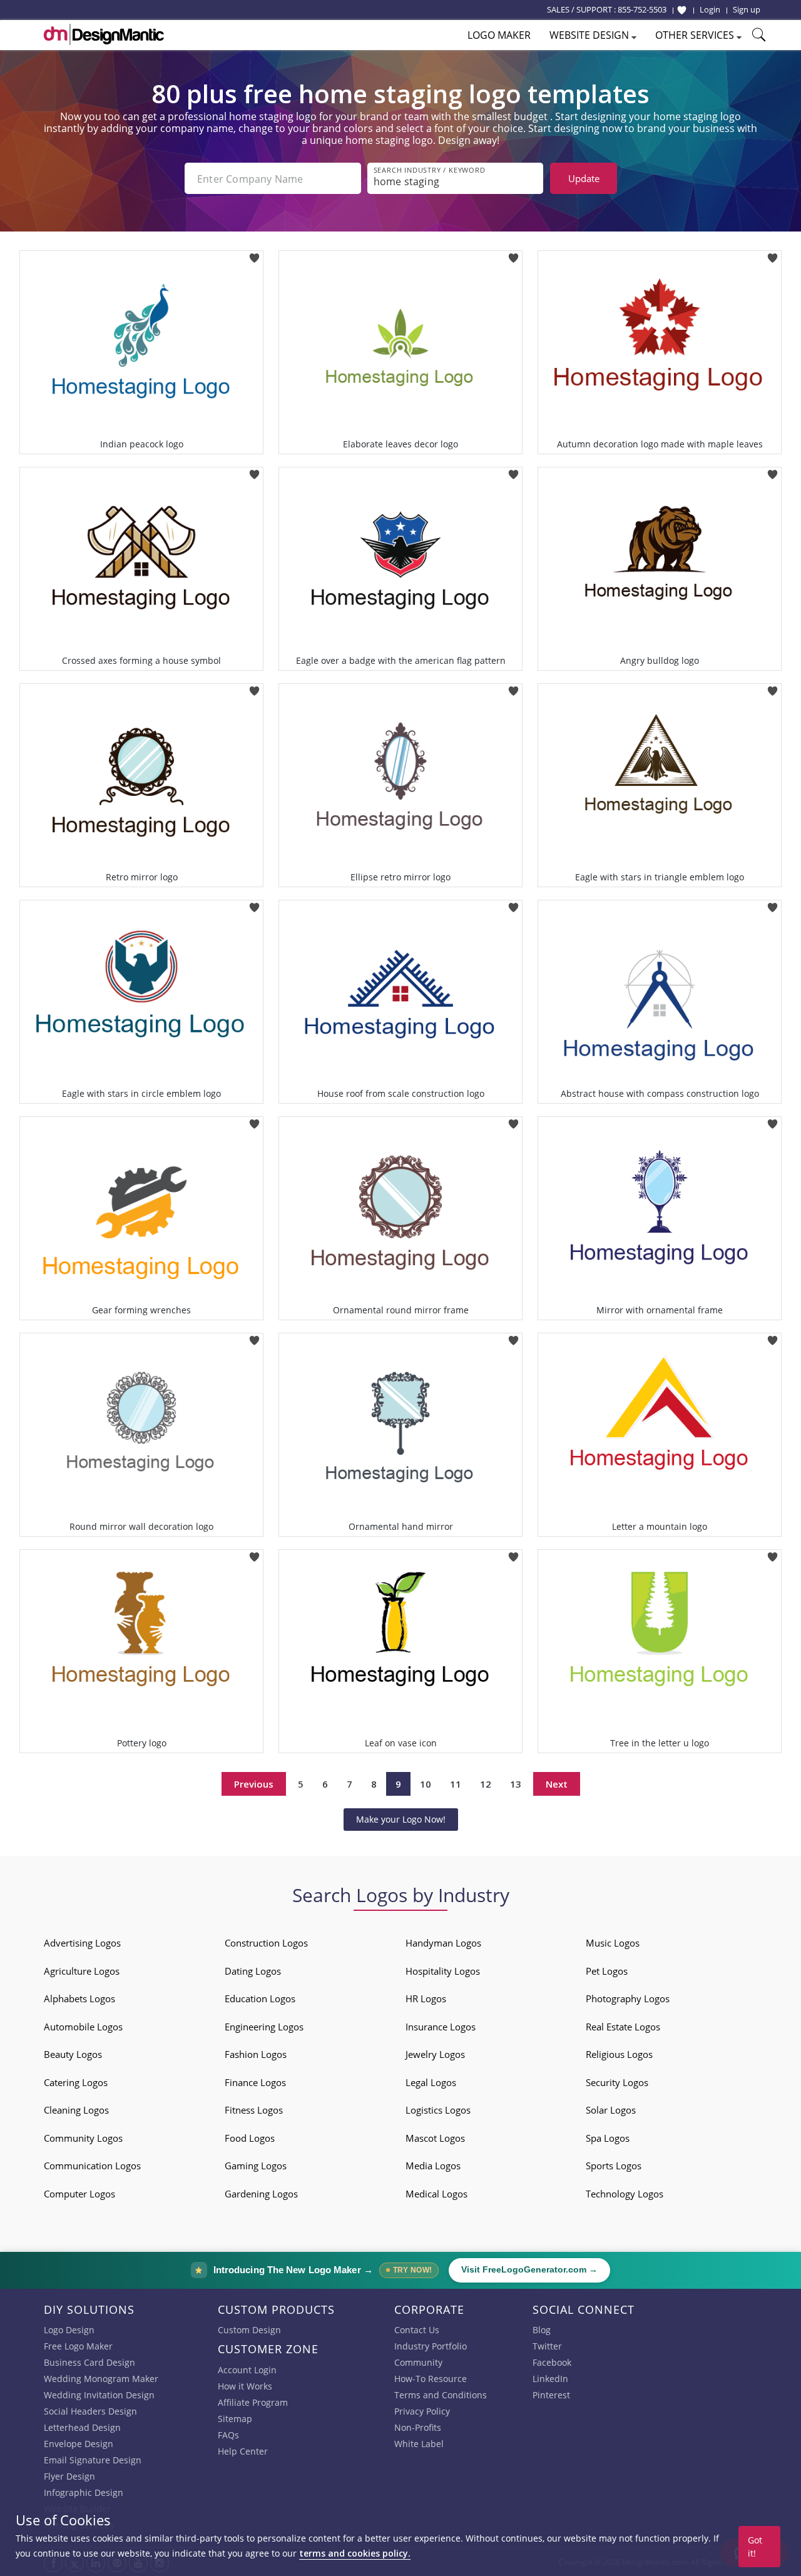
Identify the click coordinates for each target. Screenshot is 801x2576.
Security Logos (617, 2082)
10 (426, 1784)
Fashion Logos (256, 2054)
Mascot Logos (435, 2138)
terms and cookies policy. (355, 2553)
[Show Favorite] (682, 10)
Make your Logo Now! (401, 1819)
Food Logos (250, 2138)
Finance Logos (255, 2082)
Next (557, 1784)
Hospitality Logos (443, 1971)
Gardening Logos (261, 2194)
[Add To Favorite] (254, 254)
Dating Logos (253, 1971)
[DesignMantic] (104, 34)
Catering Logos (76, 2082)
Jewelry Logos (435, 2054)
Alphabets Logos (79, 1998)
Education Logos (260, 1998)
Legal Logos (431, 2082)
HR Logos (426, 1998)
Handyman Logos (443, 1943)
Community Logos (83, 2138)
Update (584, 178)
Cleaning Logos (76, 2110)
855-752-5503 (642, 9)
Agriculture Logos (82, 1971)
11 (456, 1784)
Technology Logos (625, 2194)
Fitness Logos (254, 2110)
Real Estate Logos (623, 2027)
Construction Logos (266, 1943)
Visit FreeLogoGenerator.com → (529, 2270)
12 (486, 1784)
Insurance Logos (441, 2027)
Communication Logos (92, 2166)
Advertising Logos (82, 1943)
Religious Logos (619, 2054)
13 (516, 1784)
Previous (254, 1784)
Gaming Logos (256, 2166)
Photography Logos (628, 1998)
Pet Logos (607, 1971)
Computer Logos (79, 2194)
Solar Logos (611, 2110)
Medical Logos (436, 2194)
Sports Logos (614, 2166)
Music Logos (613, 1943)
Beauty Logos (73, 2054)
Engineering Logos (264, 2027)
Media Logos (433, 2166)
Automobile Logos (83, 2027)
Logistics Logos (438, 2110)
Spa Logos (608, 2138)
